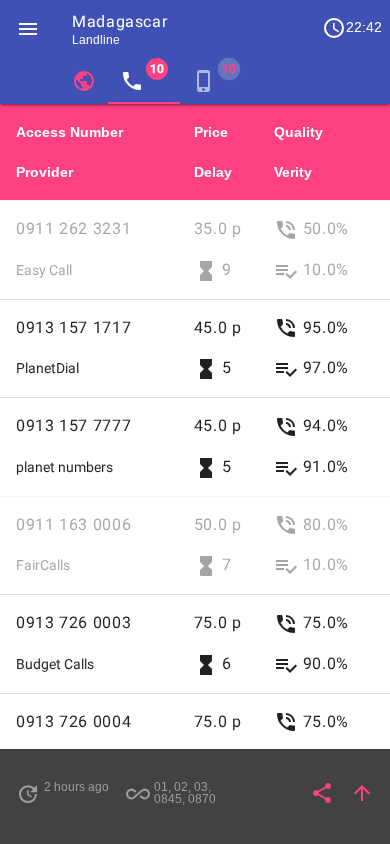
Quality (298, 132)
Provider (44, 172)
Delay (213, 172)
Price (211, 132)
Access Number (69, 132)
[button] (28, 28)
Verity (293, 172)
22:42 (352, 28)
